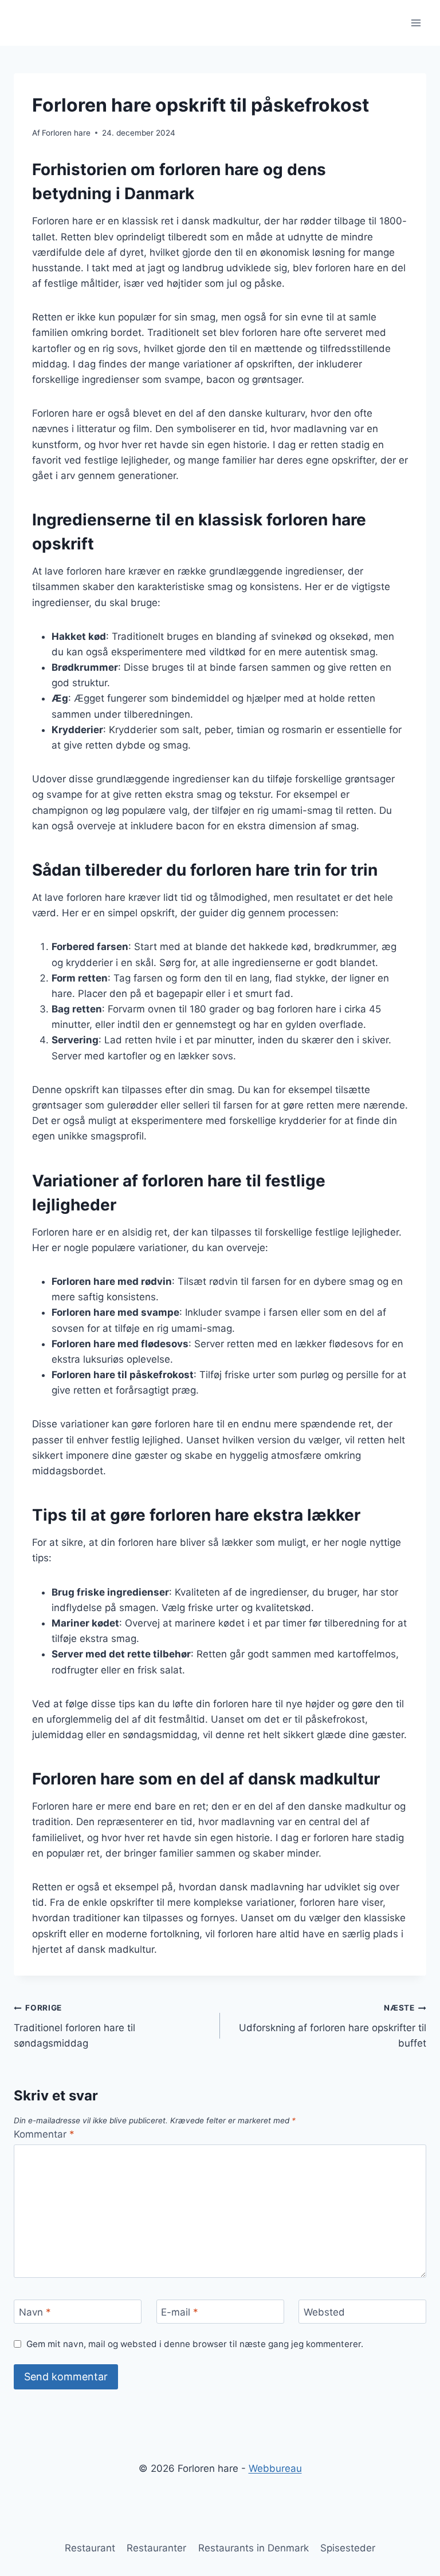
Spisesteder (348, 2548)
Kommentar (44, 2134)
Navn (35, 2312)
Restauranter (156, 2548)
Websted (324, 2312)
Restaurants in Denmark (254, 2548)
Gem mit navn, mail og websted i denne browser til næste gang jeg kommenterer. (195, 2344)
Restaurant (90, 2548)
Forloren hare (66, 133)
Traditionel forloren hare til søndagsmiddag (74, 2026)
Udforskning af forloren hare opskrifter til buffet (333, 2026)
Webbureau (275, 2468)
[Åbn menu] (416, 23)
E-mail (180, 2312)
